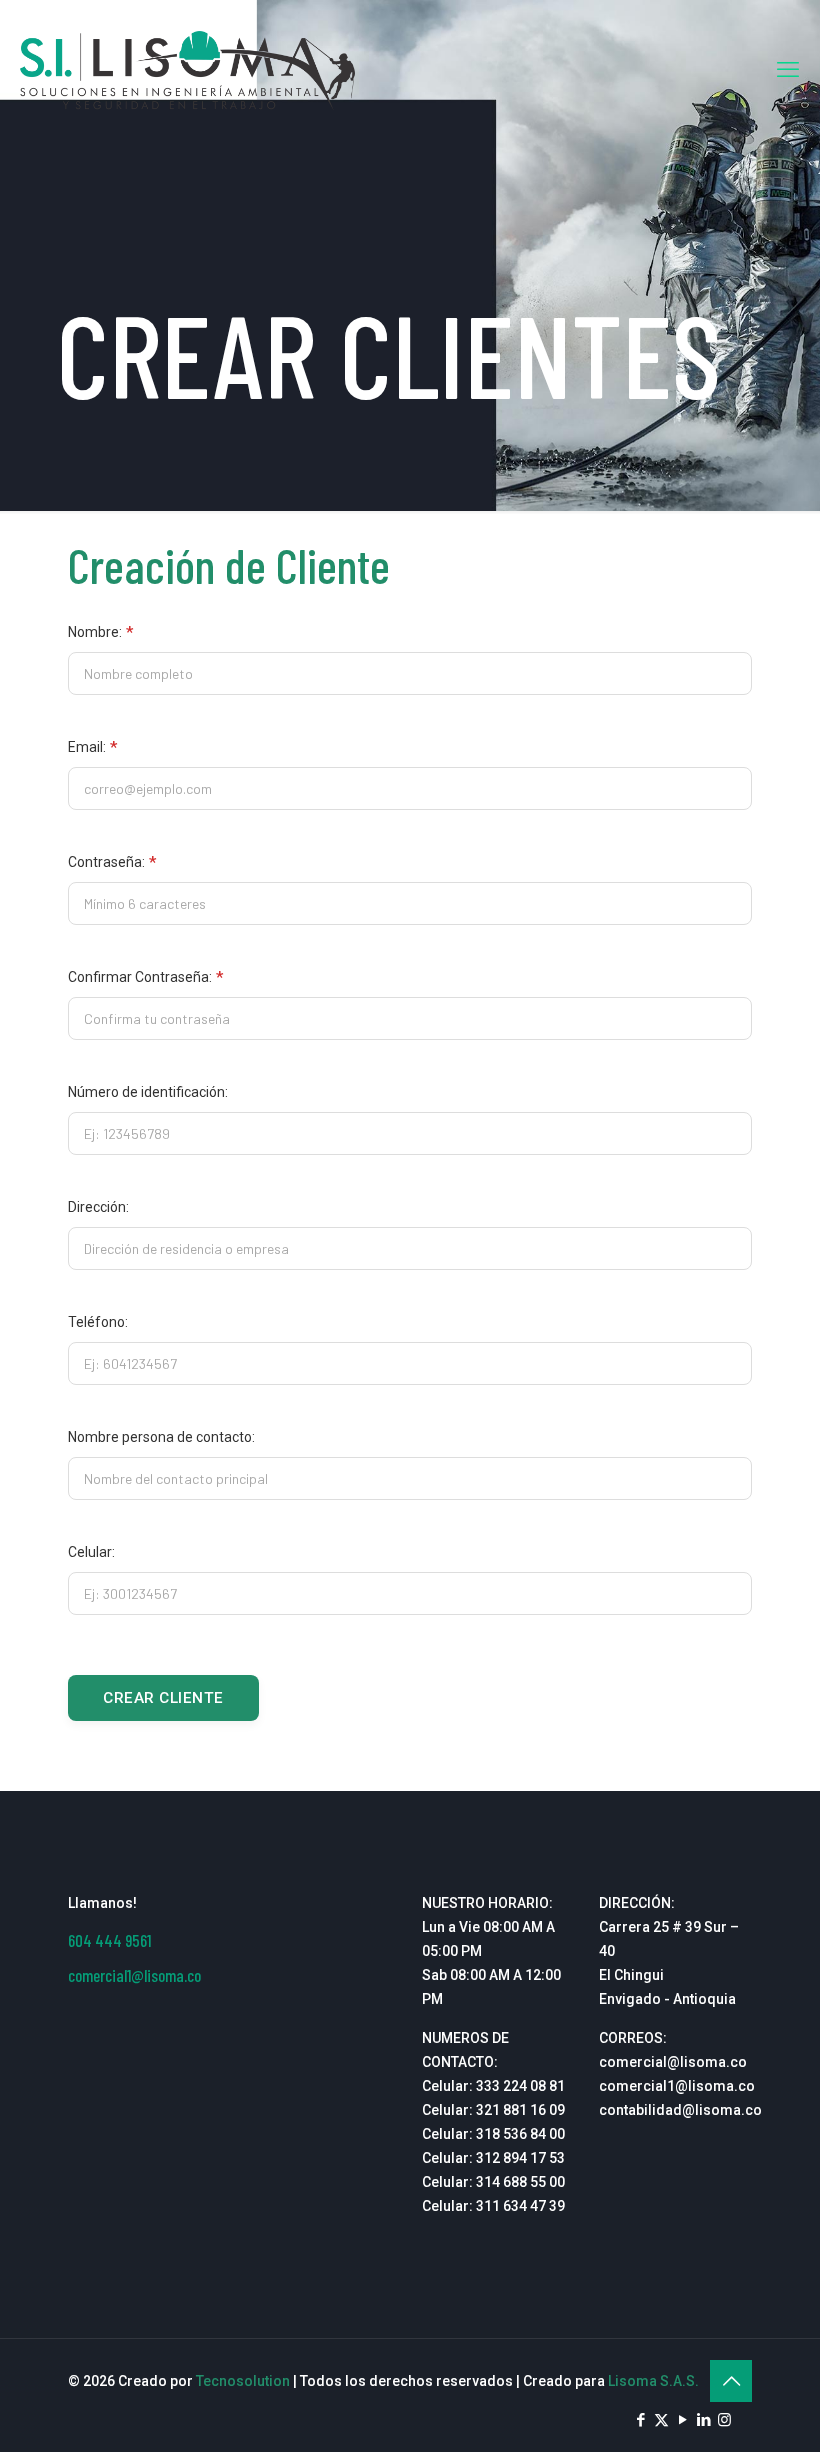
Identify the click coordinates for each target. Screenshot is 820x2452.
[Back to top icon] (731, 2381)
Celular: (91, 1552)
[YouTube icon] (682, 2420)
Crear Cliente (163, 1698)
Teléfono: (98, 1322)
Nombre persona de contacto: (161, 1437)
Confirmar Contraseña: (146, 977)
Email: (93, 747)
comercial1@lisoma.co (134, 1975)
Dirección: (98, 1207)
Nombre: (101, 632)
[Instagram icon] (724, 2420)
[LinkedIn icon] (703, 2420)
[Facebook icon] (640, 2420)
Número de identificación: (148, 1092)
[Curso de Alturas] (187, 70)
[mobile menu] (788, 70)
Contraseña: (112, 862)
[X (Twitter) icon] (661, 2420)
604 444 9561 (109, 1940)
